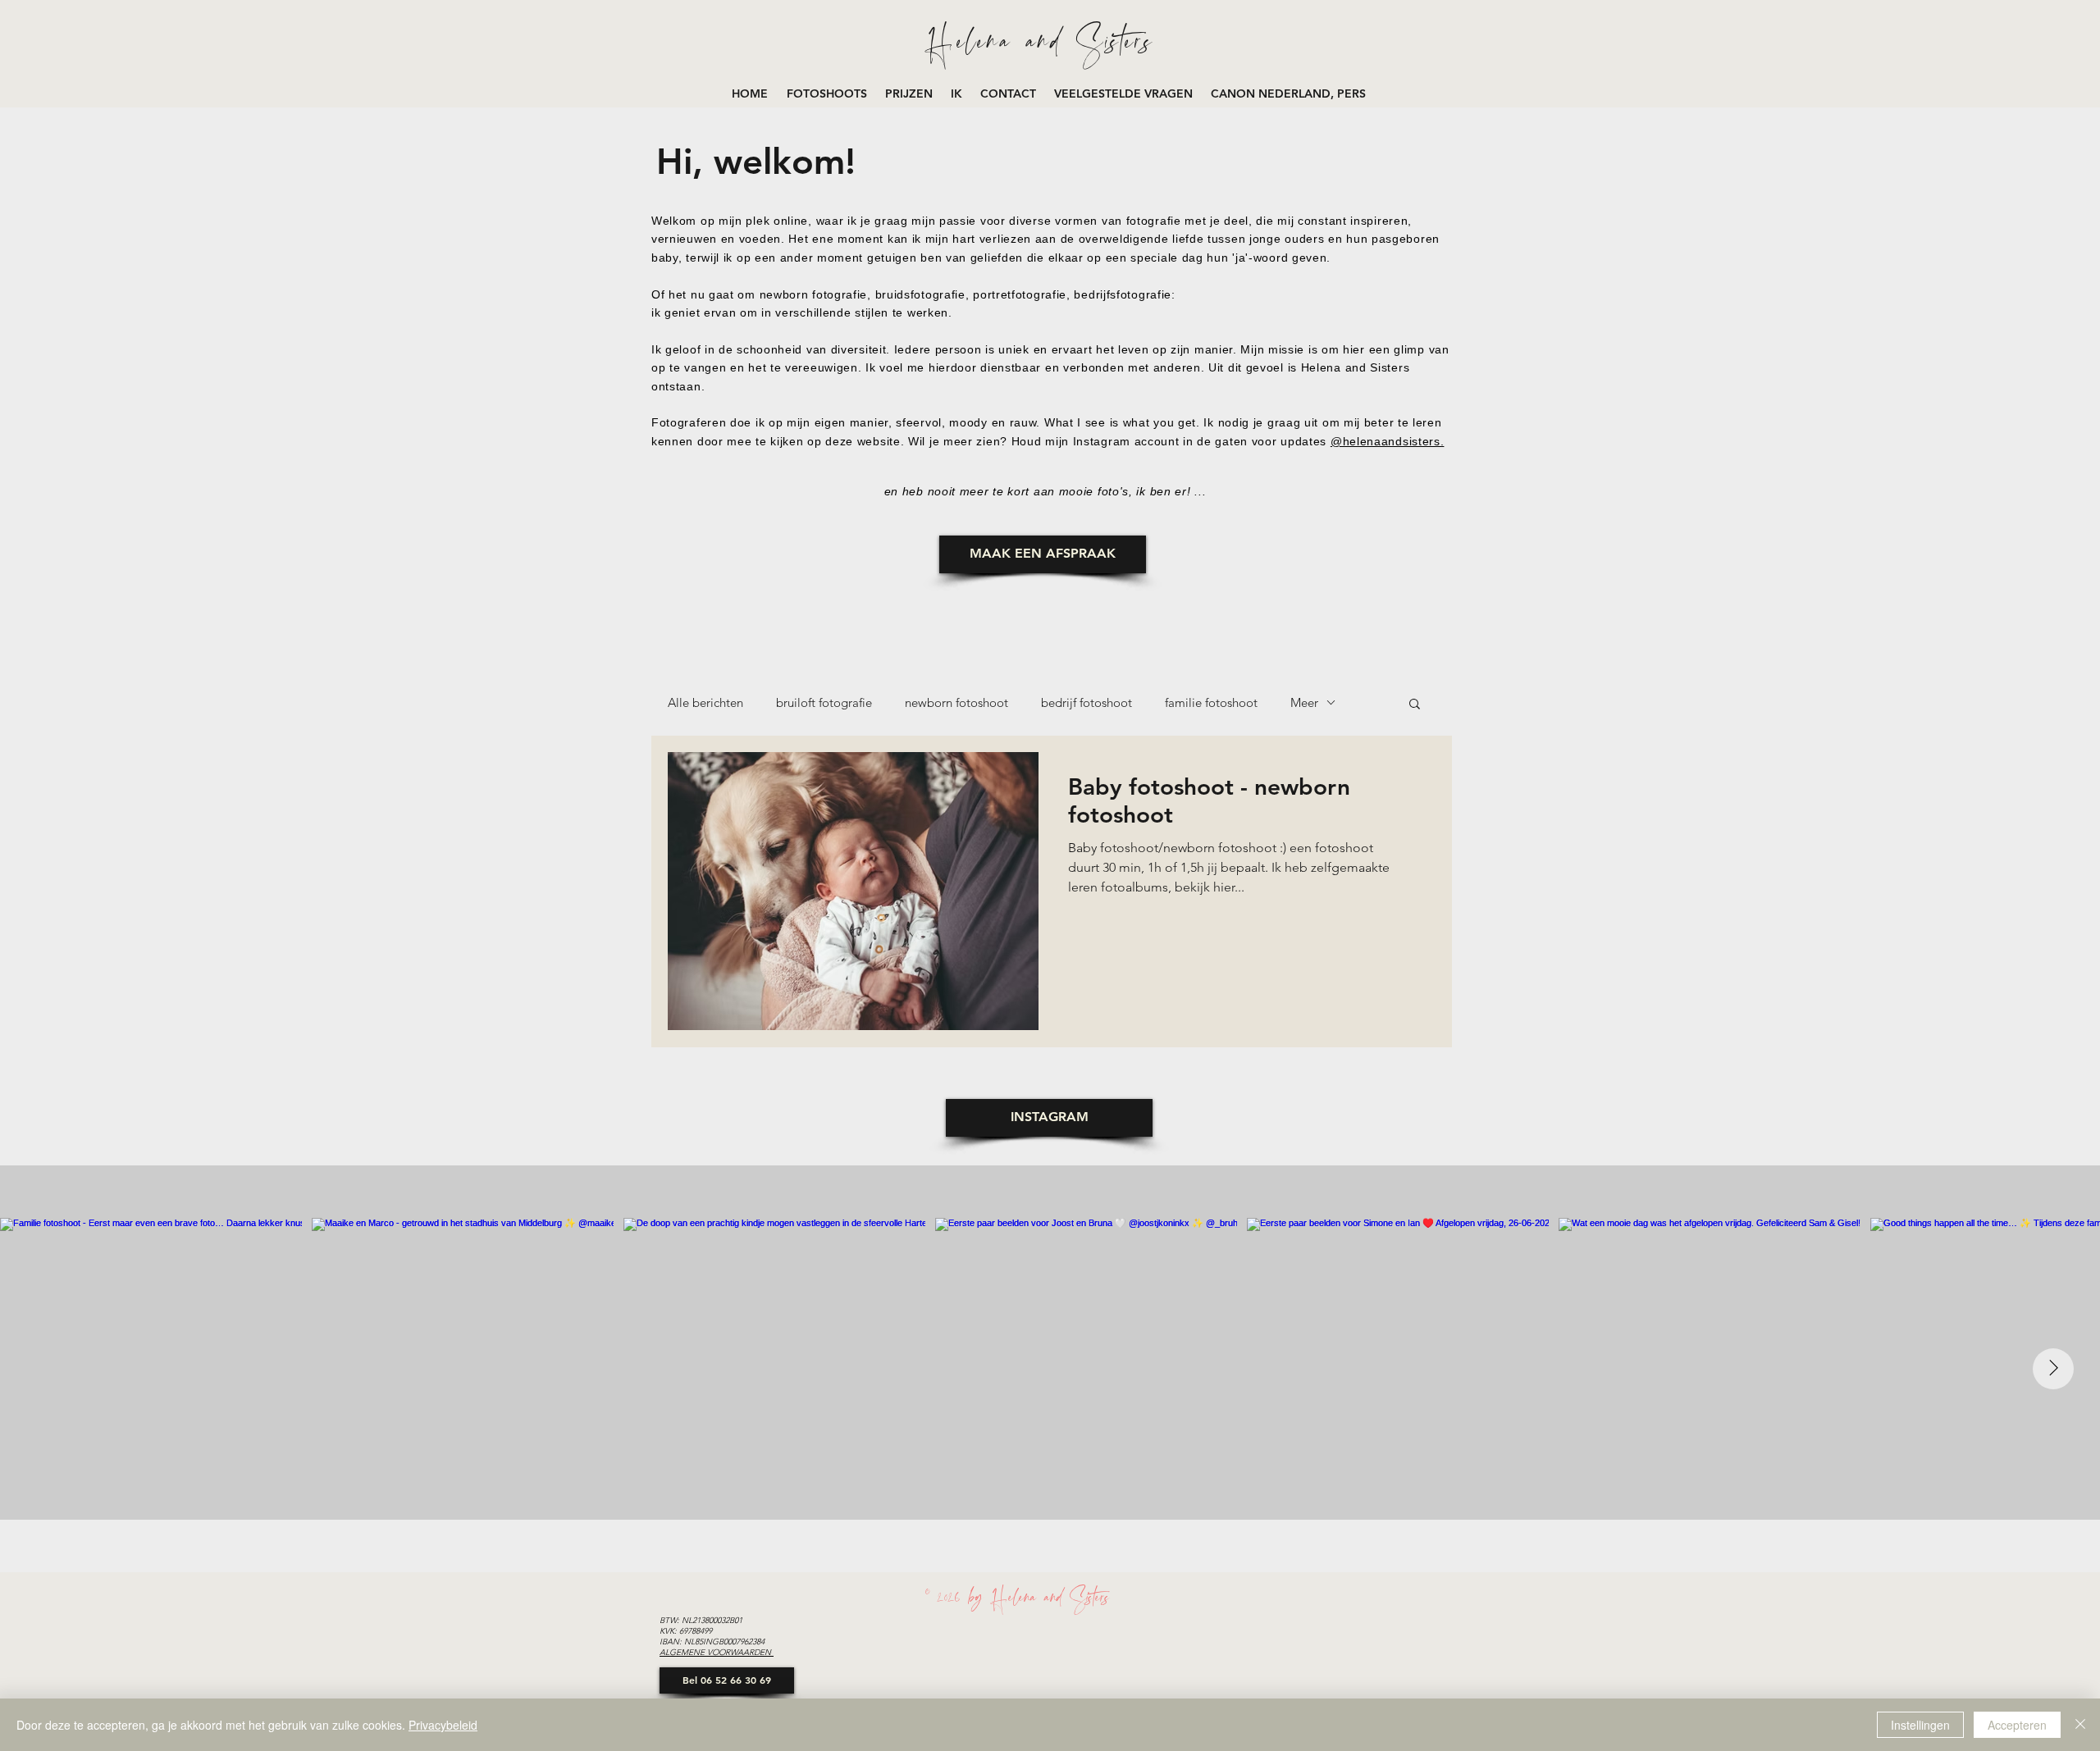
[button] (828, 94)
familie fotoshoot (1211, 703)
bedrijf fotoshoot (1087, 703)
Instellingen (1920, 1725)
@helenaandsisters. (1388, 441)
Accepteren (2017, 1725)
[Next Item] (2053, 1369)
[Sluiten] (2080, 1725)
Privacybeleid (443, 1725)
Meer (1304, 703)
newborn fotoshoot (956, 703)
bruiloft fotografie (824, 703)
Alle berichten (705, 703)
